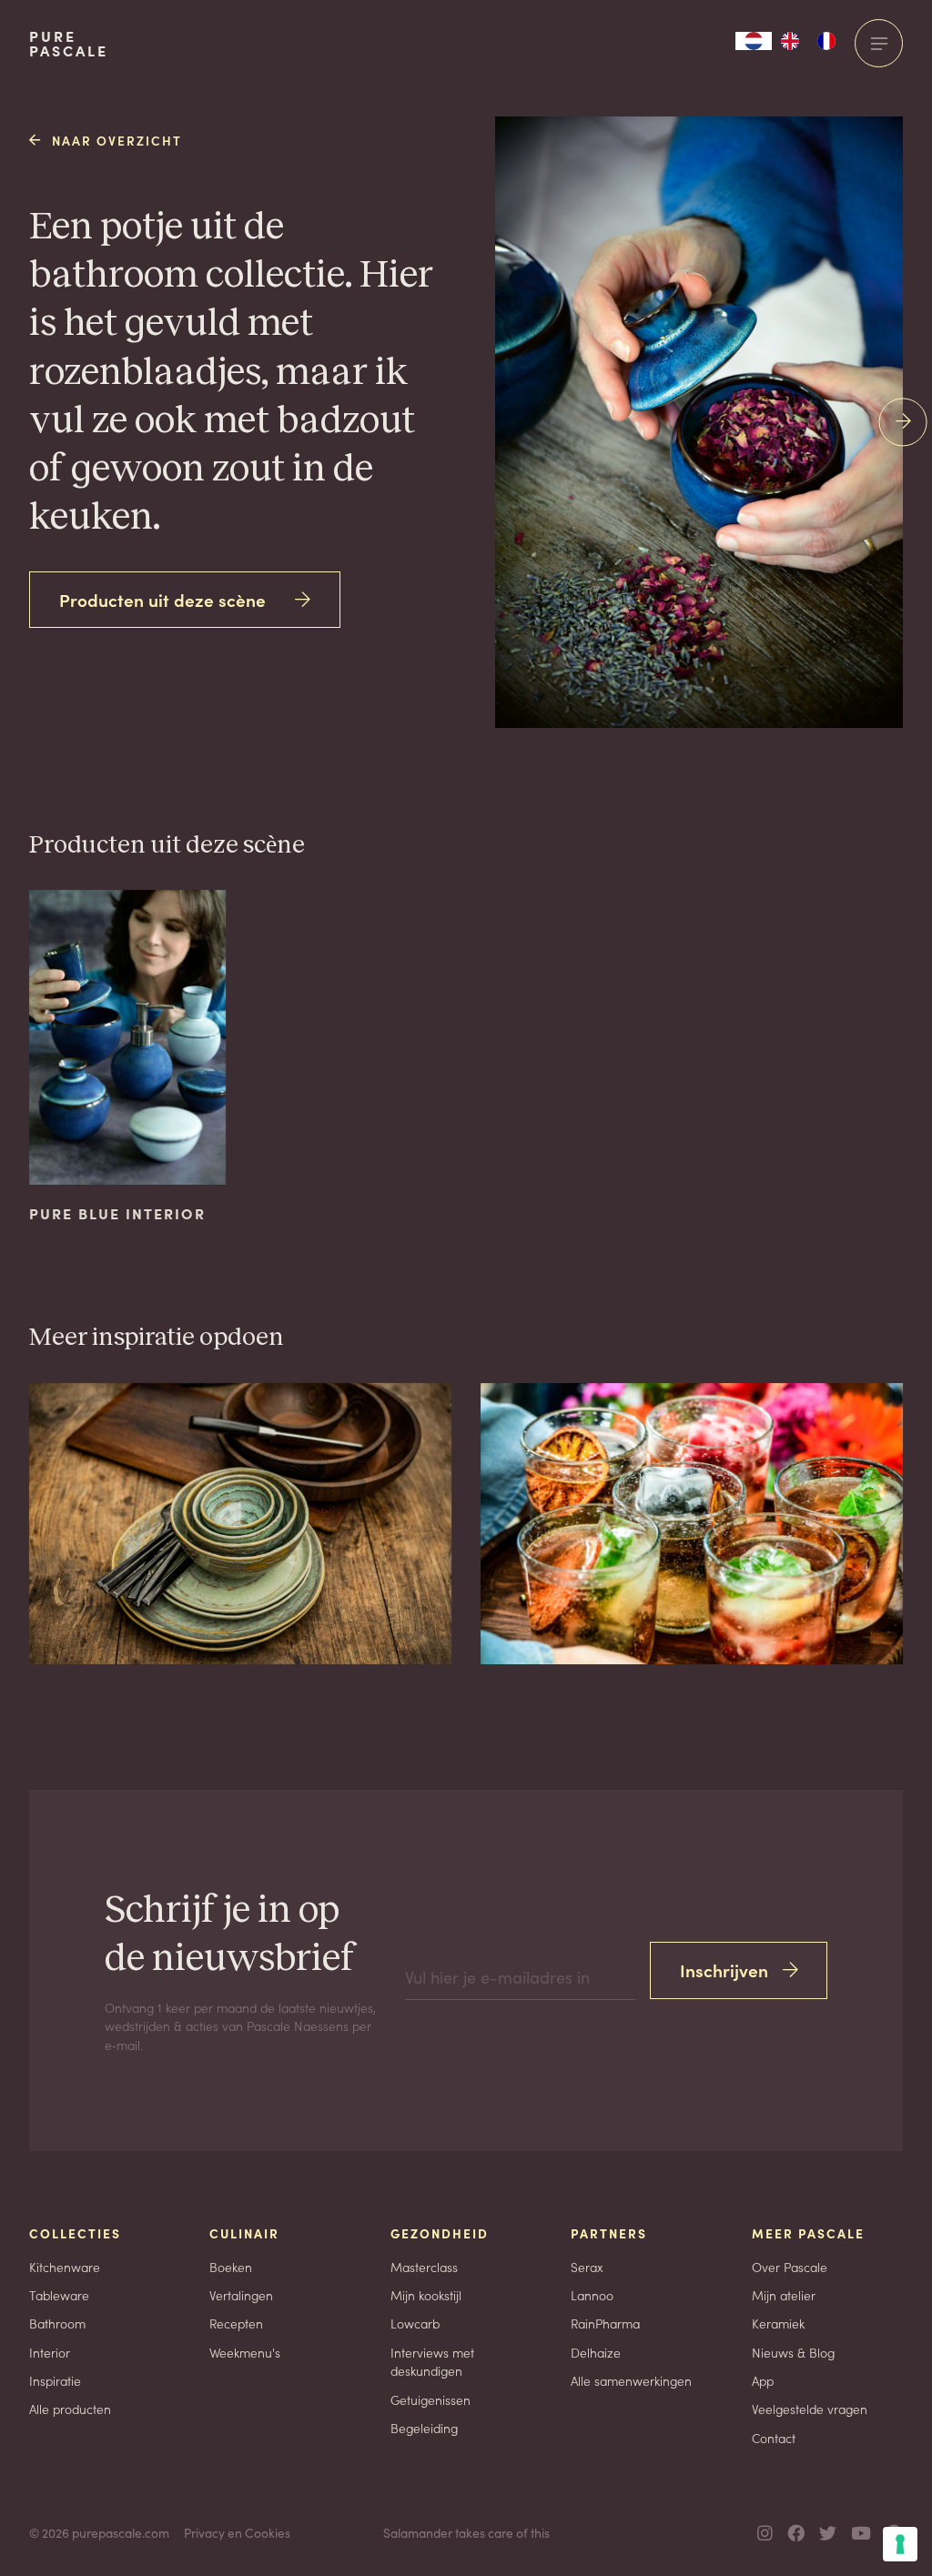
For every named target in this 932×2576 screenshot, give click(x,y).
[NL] (754, 41)
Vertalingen (241, 2295)
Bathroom (57, 2323)
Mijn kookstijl (426, 2295)
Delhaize (596, 2352)
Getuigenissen (431, 2399)
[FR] (826, 41)
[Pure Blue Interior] (658, 373)
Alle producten (70, 2409)
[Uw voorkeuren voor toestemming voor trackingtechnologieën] (900, 2544)
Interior (50, 2352)
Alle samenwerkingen (631, 2380)
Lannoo (592, 2295)
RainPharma (605, 2323)
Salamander (418, 2532)
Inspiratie (55, 2380)
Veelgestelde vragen (810, 2409)
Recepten (236, 2323)
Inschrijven (724, 1970)
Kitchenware (65, 2267)
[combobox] (754, 41)
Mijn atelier (784, 2295)
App (763, 2380)
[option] (790, 41)
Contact (774, 2438)
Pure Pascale (69, 44)
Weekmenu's (245, 2352)
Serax (587, 2267)
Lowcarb (415, 2323)
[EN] (790, 41)
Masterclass (424, 2267)
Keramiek (778, 2323)
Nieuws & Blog (793, 2352)
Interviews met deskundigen (432, 2362)
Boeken (231, 2267)
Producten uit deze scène (162, 599)
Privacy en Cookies (237, 2532)
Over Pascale (790, 2267)
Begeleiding (424, 2428)
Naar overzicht (117, 140)
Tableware (59, 2295)
